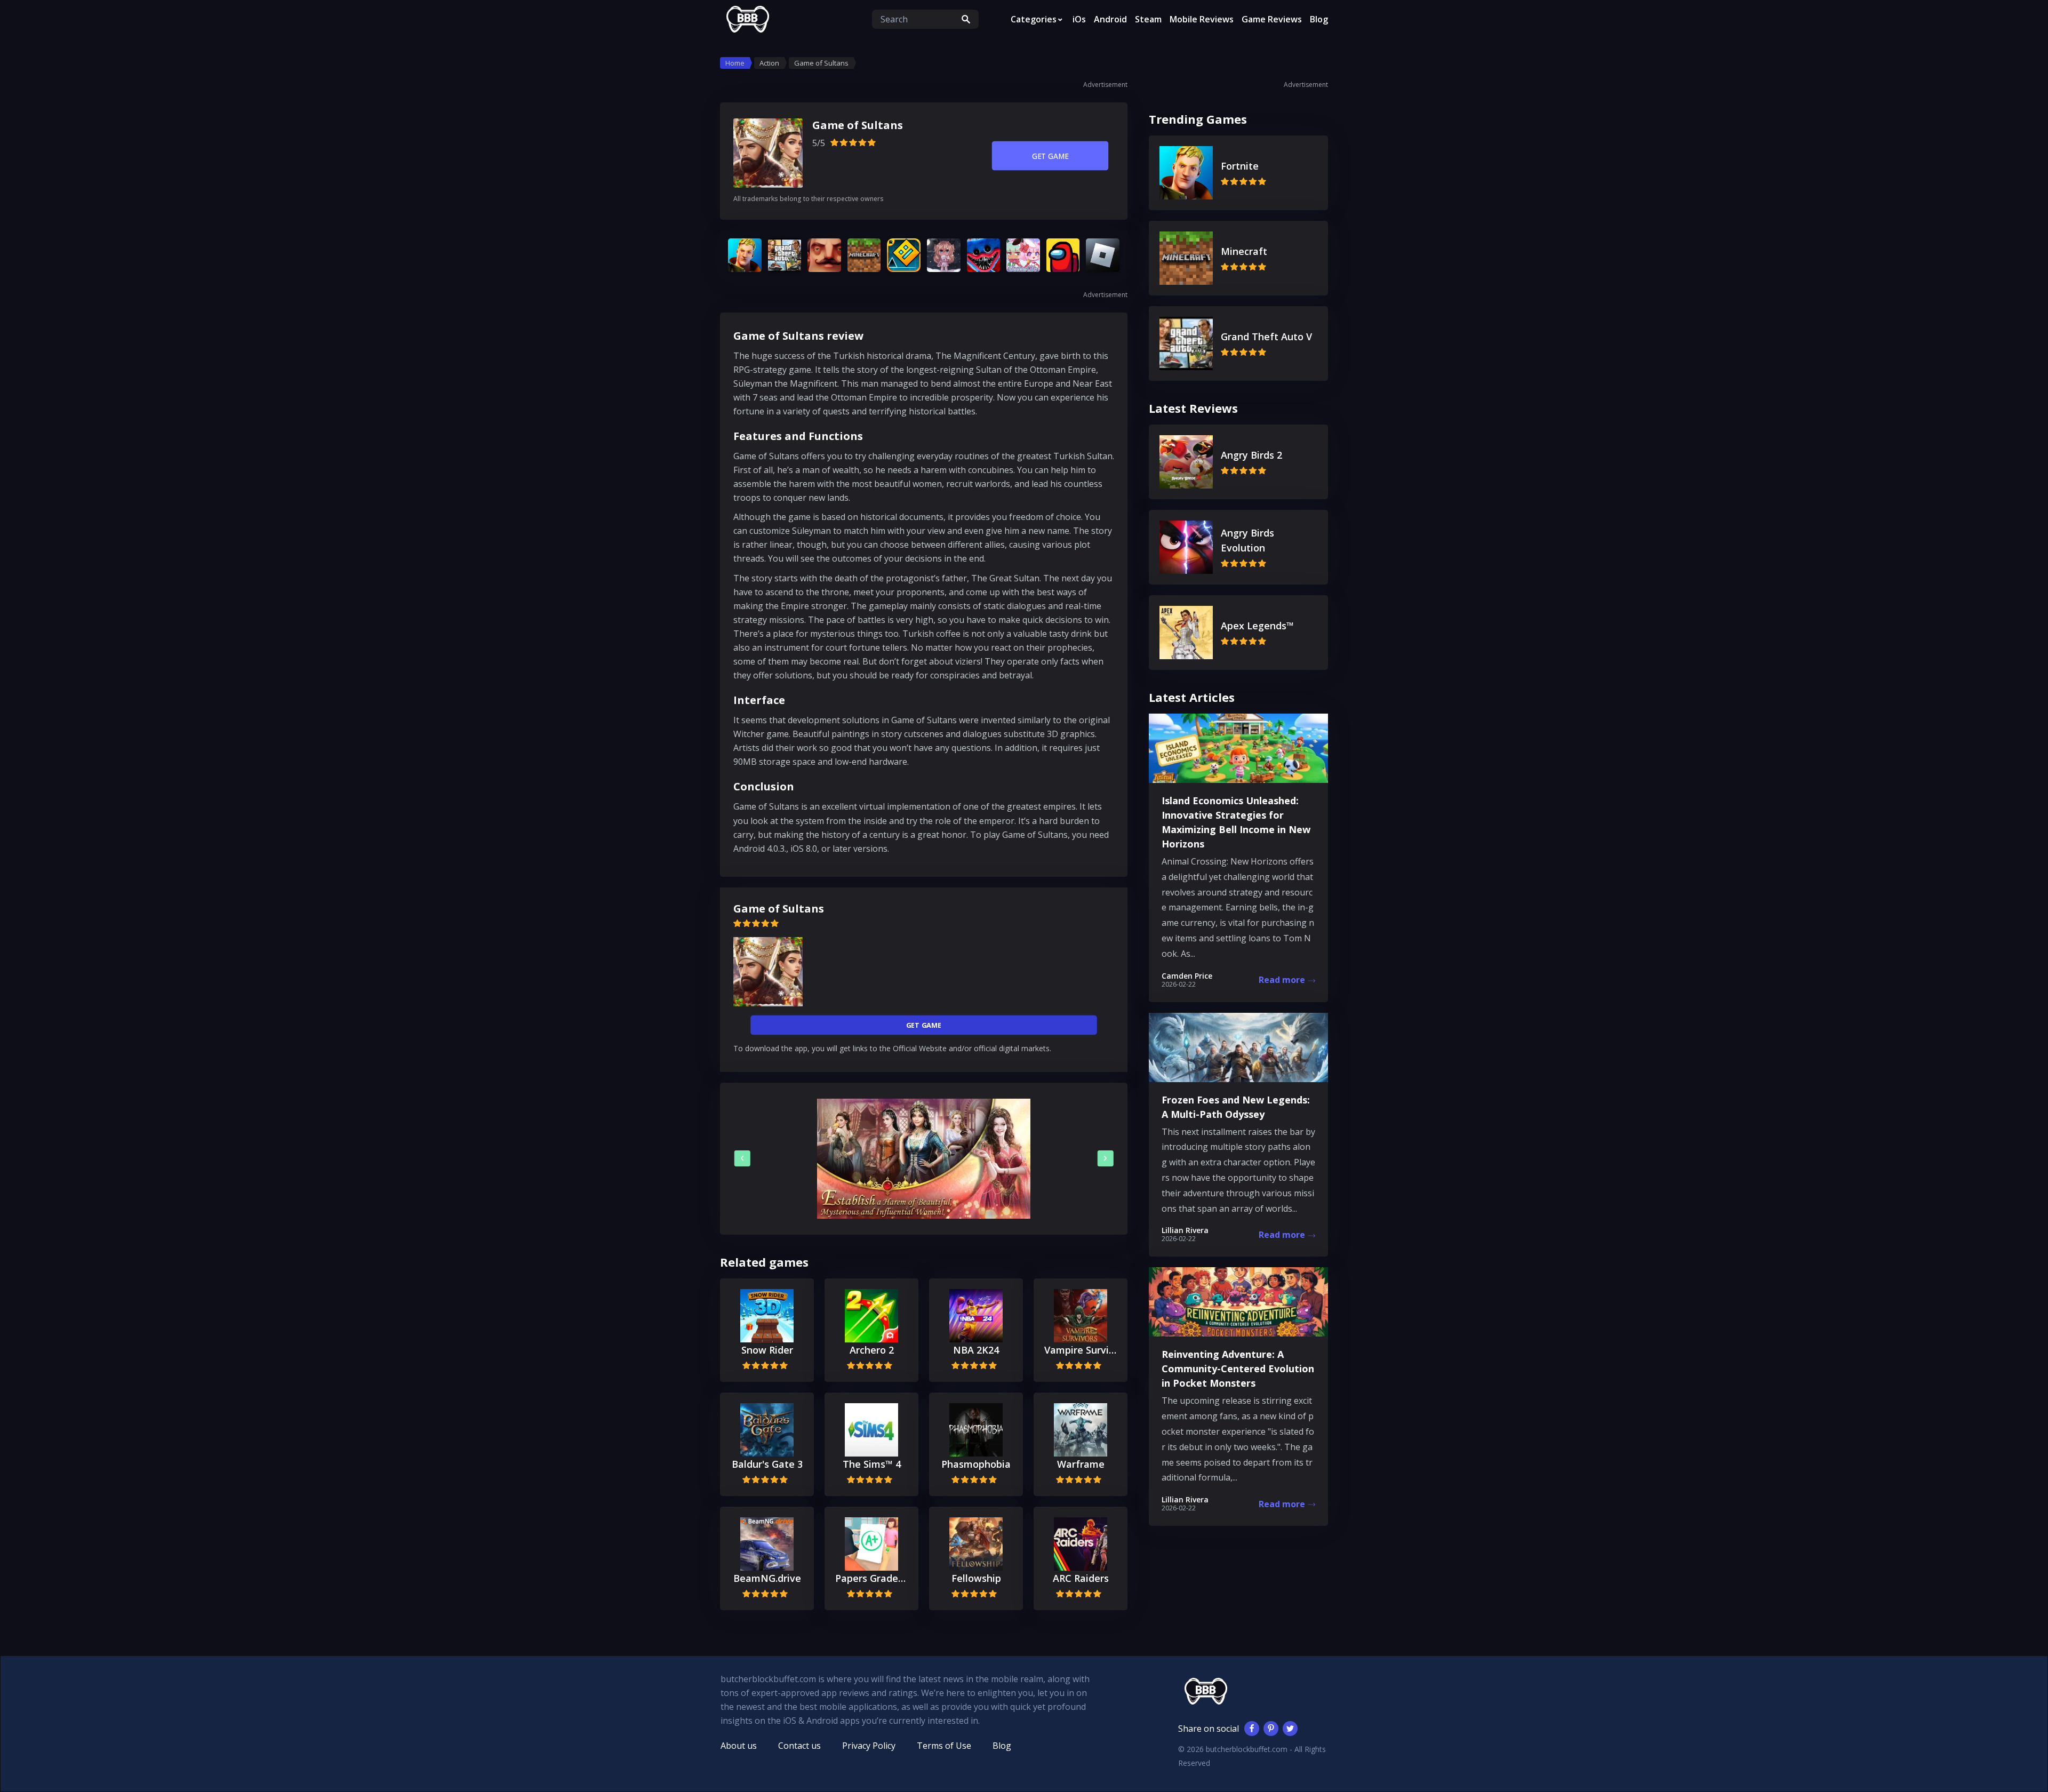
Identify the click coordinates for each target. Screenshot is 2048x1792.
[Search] (966, 19)
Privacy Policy (869, 1746)
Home (735, 63)
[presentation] (742, 1158)
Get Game (1050, 156)
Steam (1148, 19)
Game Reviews (1272, 19)
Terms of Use (944, 1746)
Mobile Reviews (1202, 19)
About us (739, 1746)
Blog (1319, 19)
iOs (1079, 19)
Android (1110, 19)
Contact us (799, 1746)
